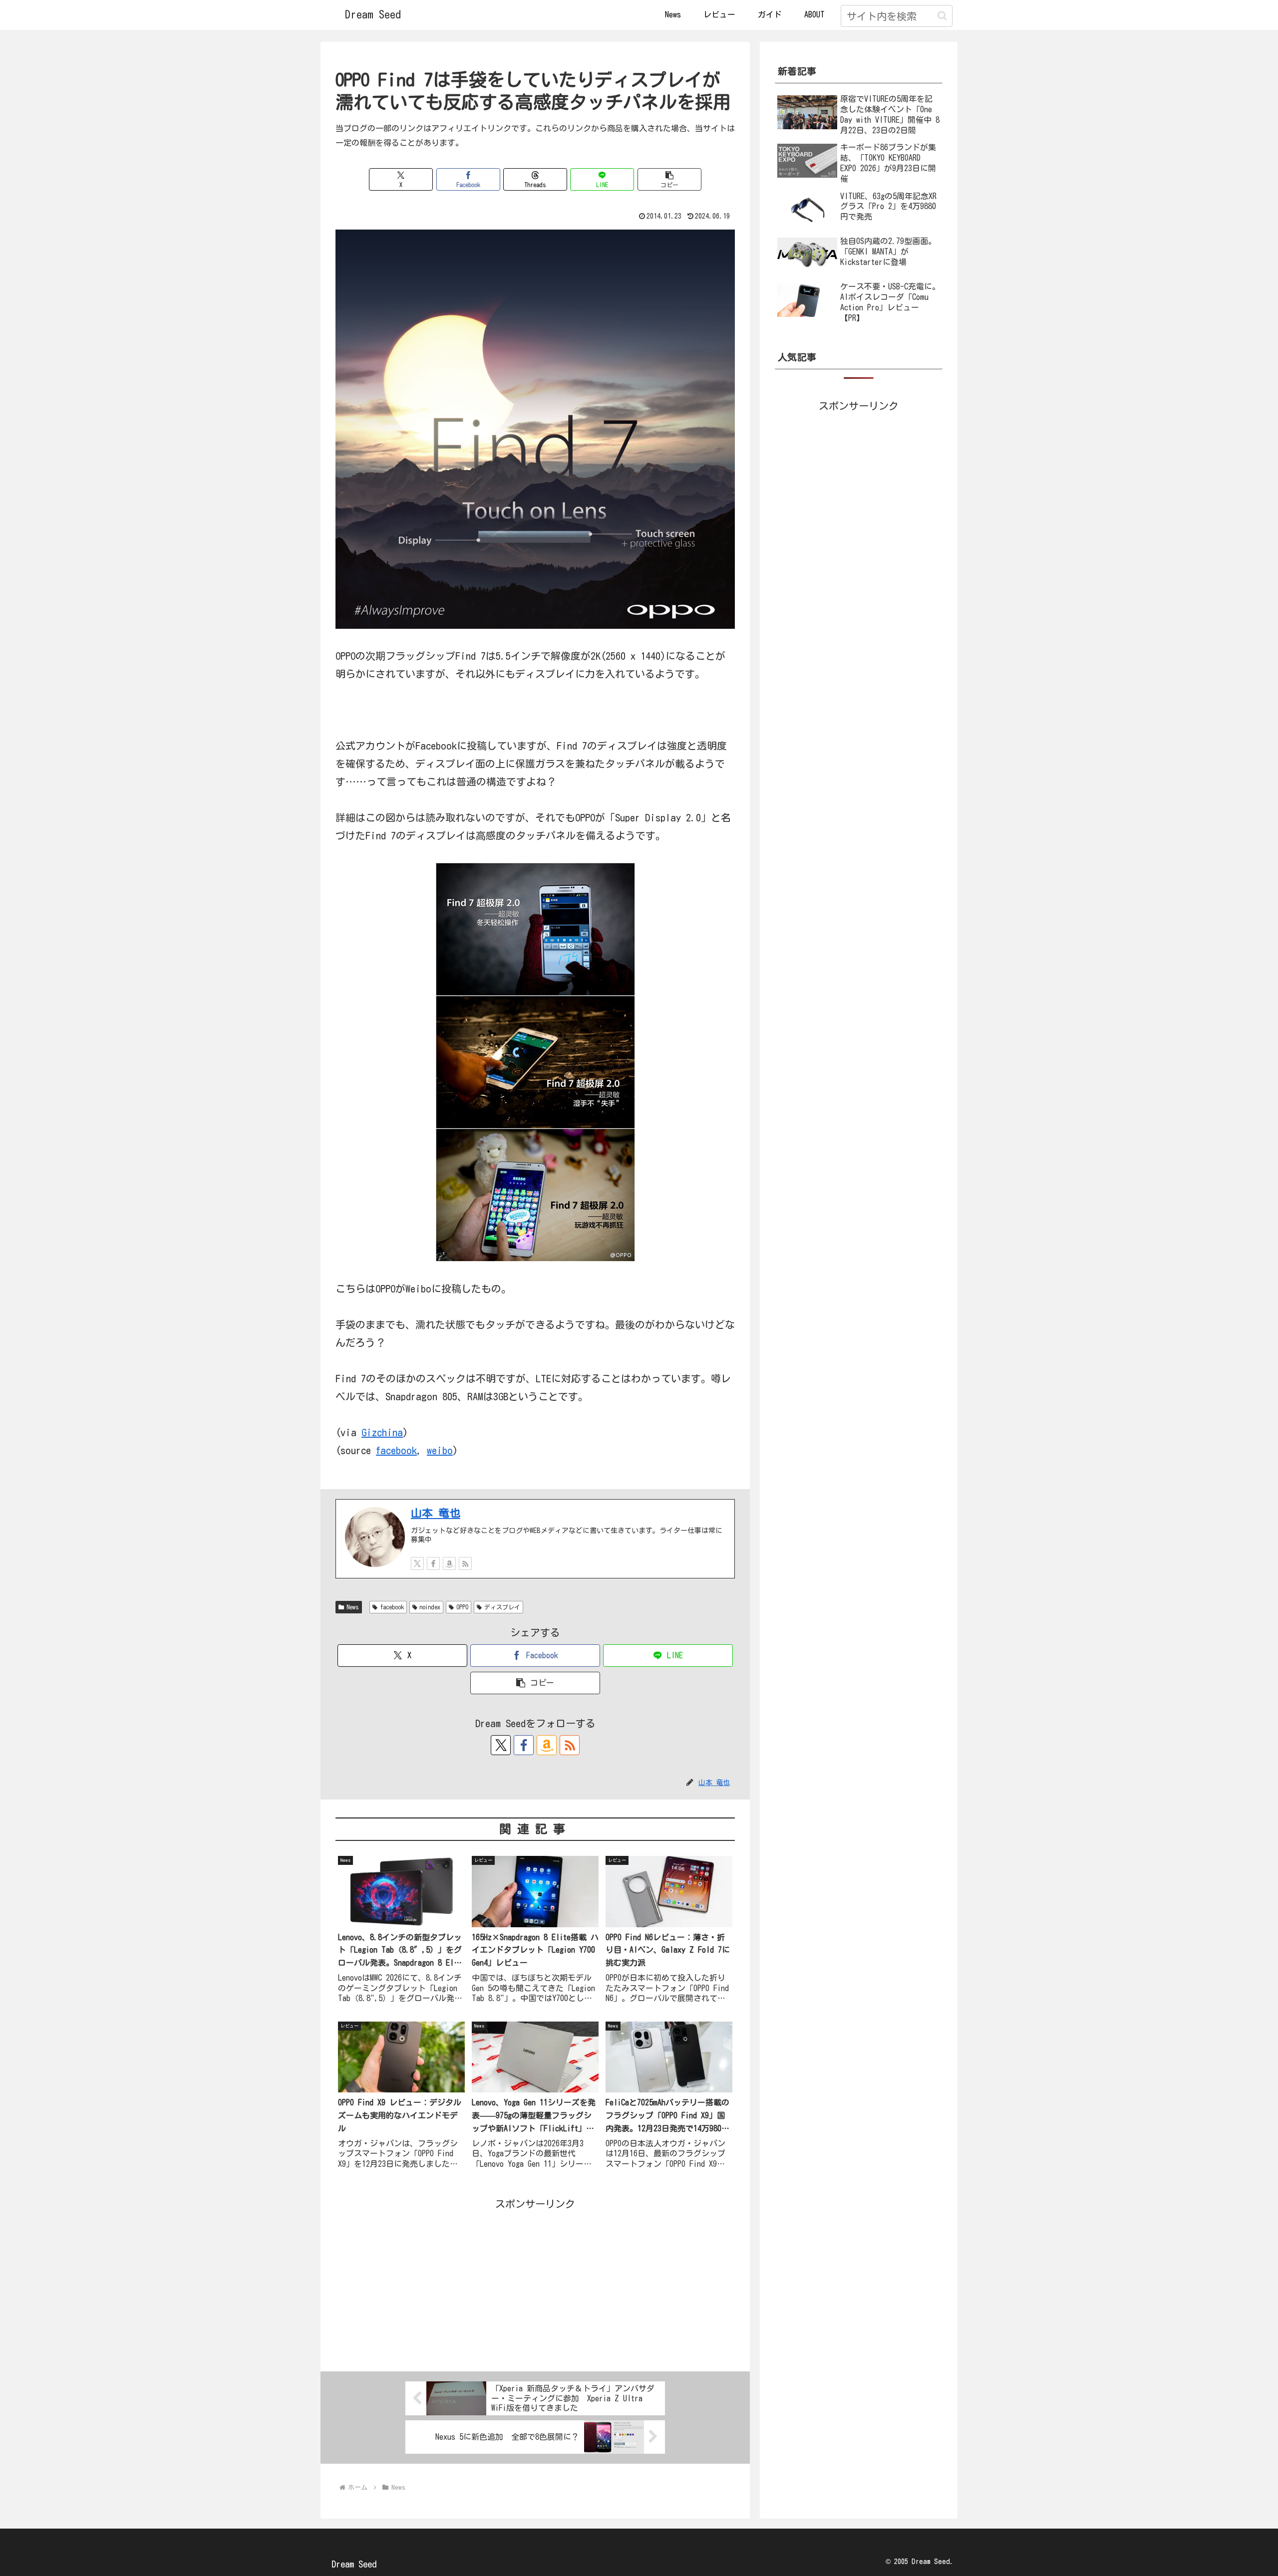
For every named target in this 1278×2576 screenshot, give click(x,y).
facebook (396, 1450)
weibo (440, 1450)
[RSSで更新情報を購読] (465, 1563)
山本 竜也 (436, 1513)
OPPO (462, 1607)
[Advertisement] (535, 2283)
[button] (942, 16)
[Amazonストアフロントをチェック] (449, 1563)
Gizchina (382, 1432)
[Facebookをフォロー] (433, 1563)
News (353, 1607)
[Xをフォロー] (417, 1563)
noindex (430, 1607)
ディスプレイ (502, 1607)
